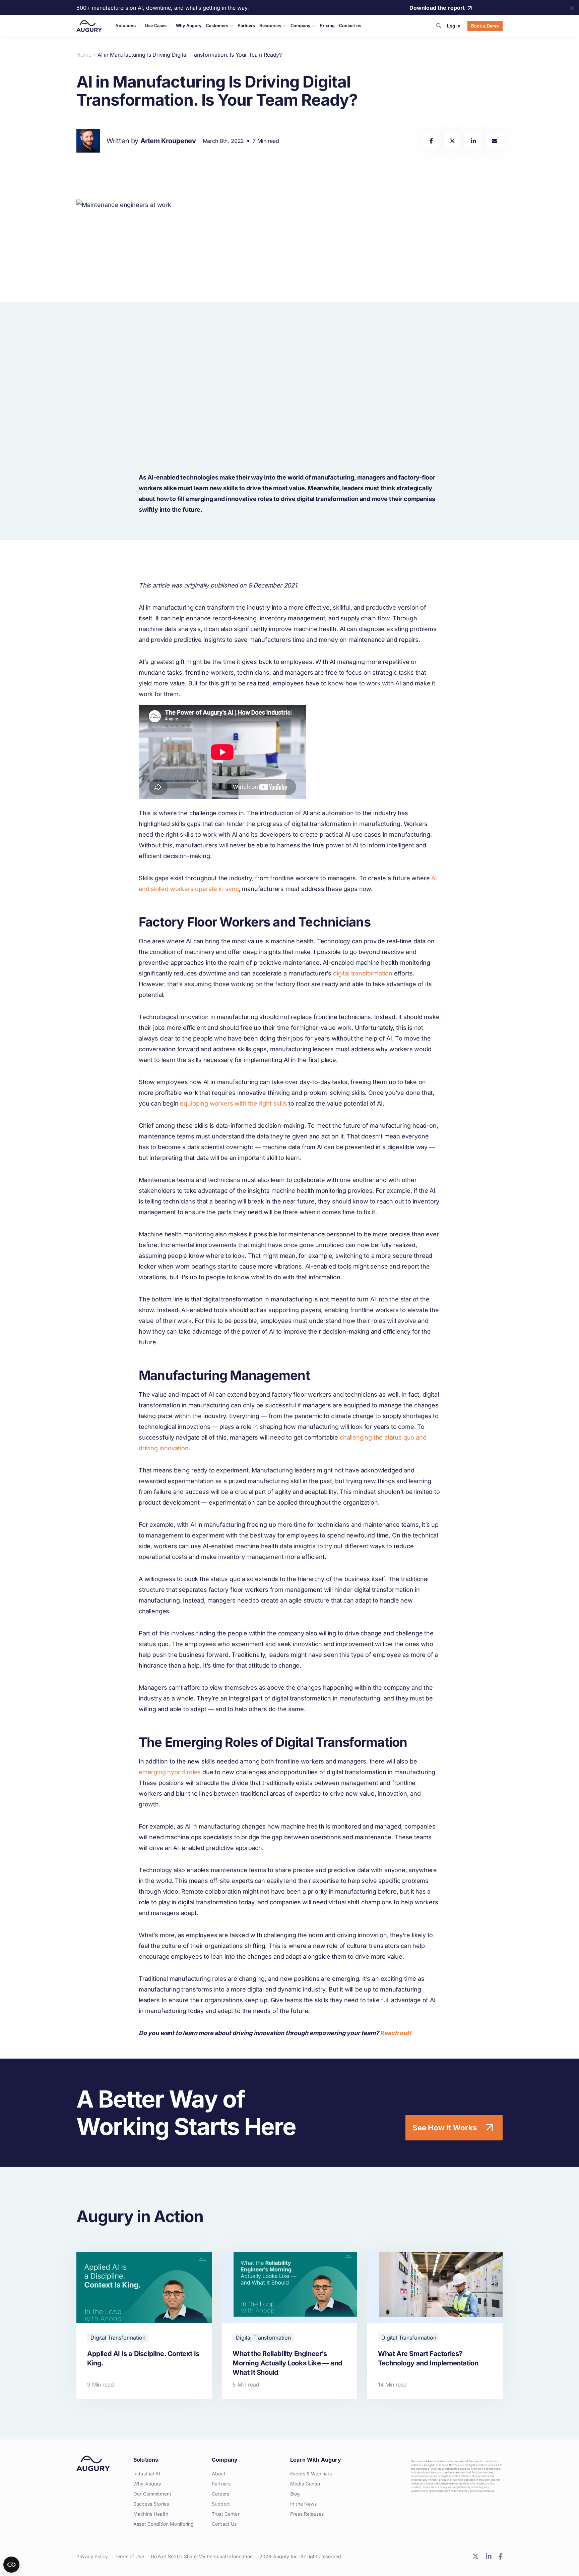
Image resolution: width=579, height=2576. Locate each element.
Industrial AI (147, 2474)
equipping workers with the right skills (233, 1103)
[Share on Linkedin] (473, 141)
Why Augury (147, 2484)
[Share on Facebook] (431, 141)
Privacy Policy (92, 2556)
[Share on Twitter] (452, 141)
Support (221, 2504)
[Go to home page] (89, 26)
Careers (220, 2494)
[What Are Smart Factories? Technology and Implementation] (435, 2326)
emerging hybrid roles (170, 1772)
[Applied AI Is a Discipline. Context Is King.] (144, 2326)
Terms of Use (129, 2556)
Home (84, 55)
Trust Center (226, 2514)
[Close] (572, 8)
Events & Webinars (311, 2474)
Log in (454, 26)
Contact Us (224, 2524)
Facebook (500, 2556)
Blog (295, 2494)
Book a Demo (485, 26)
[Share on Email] (494, 141)
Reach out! (395, 2033)
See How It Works (445, 2128)
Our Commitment (152, 2494)
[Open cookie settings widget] (11, 2565)
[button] (439, 26)
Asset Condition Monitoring (164, 2524)
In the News (304, 2504)
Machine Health (151, 2514)
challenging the (362, 1437)
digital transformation (363, 973)
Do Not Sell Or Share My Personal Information (202, 2556)
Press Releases (307, 2514)
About (219, 2474)
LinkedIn (489, 2556)
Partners (221, 2484)
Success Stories (151, 2504)
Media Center (305, 2484)
